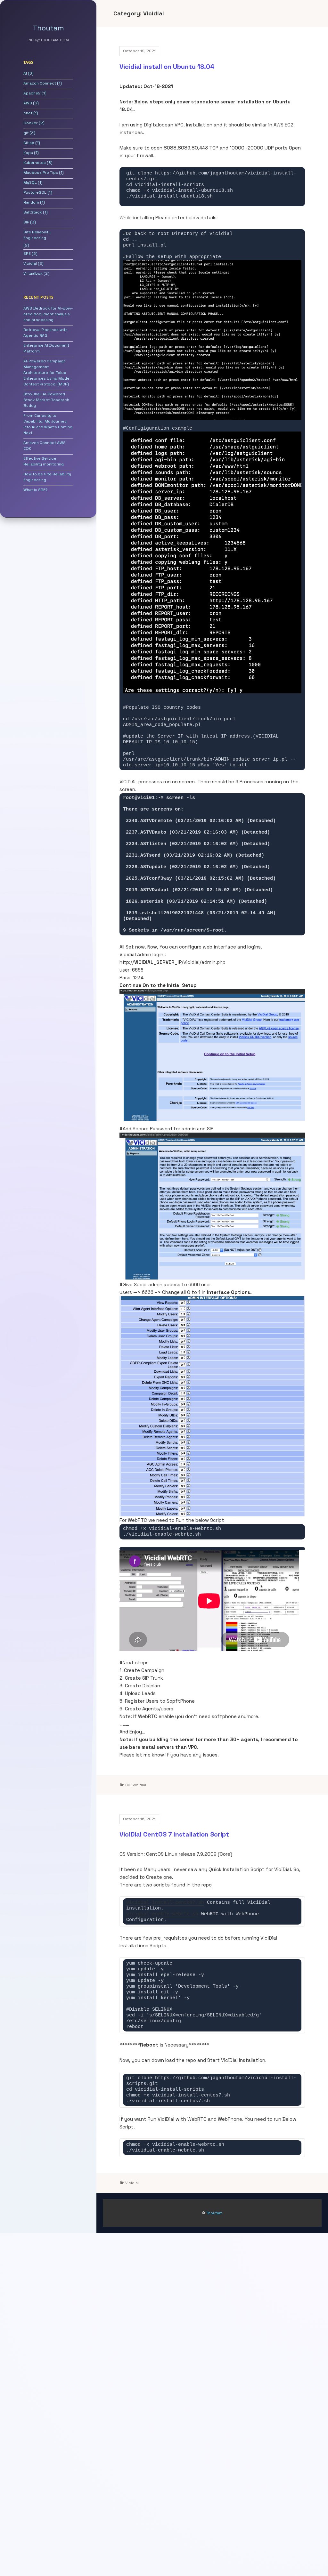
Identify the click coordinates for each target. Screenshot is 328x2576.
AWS (28, 103)
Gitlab (29, 143)
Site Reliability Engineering (37, 235)
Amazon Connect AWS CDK (45, 446)
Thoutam (48, 28)
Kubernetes (35, 163)
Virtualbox (33, 273)
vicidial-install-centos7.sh (165, 1903)
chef (28, 113)
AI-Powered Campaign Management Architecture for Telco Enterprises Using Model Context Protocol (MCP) (47, 373)
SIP (26, 222)
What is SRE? (36, 490)
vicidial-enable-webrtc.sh (162, 1914)
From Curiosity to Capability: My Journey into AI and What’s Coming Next (48, 424)
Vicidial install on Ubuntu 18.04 (167, 67)
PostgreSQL (35, 192)
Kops (28, 153)
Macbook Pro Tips (41, 173)
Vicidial (30, 263)
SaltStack (33, 212)
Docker (31, 123)
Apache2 (32, 93)
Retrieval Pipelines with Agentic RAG (45, 333)
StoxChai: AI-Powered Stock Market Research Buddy (46, 400)
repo (207, 1885)
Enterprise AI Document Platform (46, 348)
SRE (27, 254)
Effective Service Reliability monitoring (44, 461)
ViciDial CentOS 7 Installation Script (174, 1834)
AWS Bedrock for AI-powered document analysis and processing (48, 314)
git (26, 133)
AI (25, 73)
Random (31, 202)
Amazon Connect (40, 83)
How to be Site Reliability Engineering (47, 477)
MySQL (30, 182)
